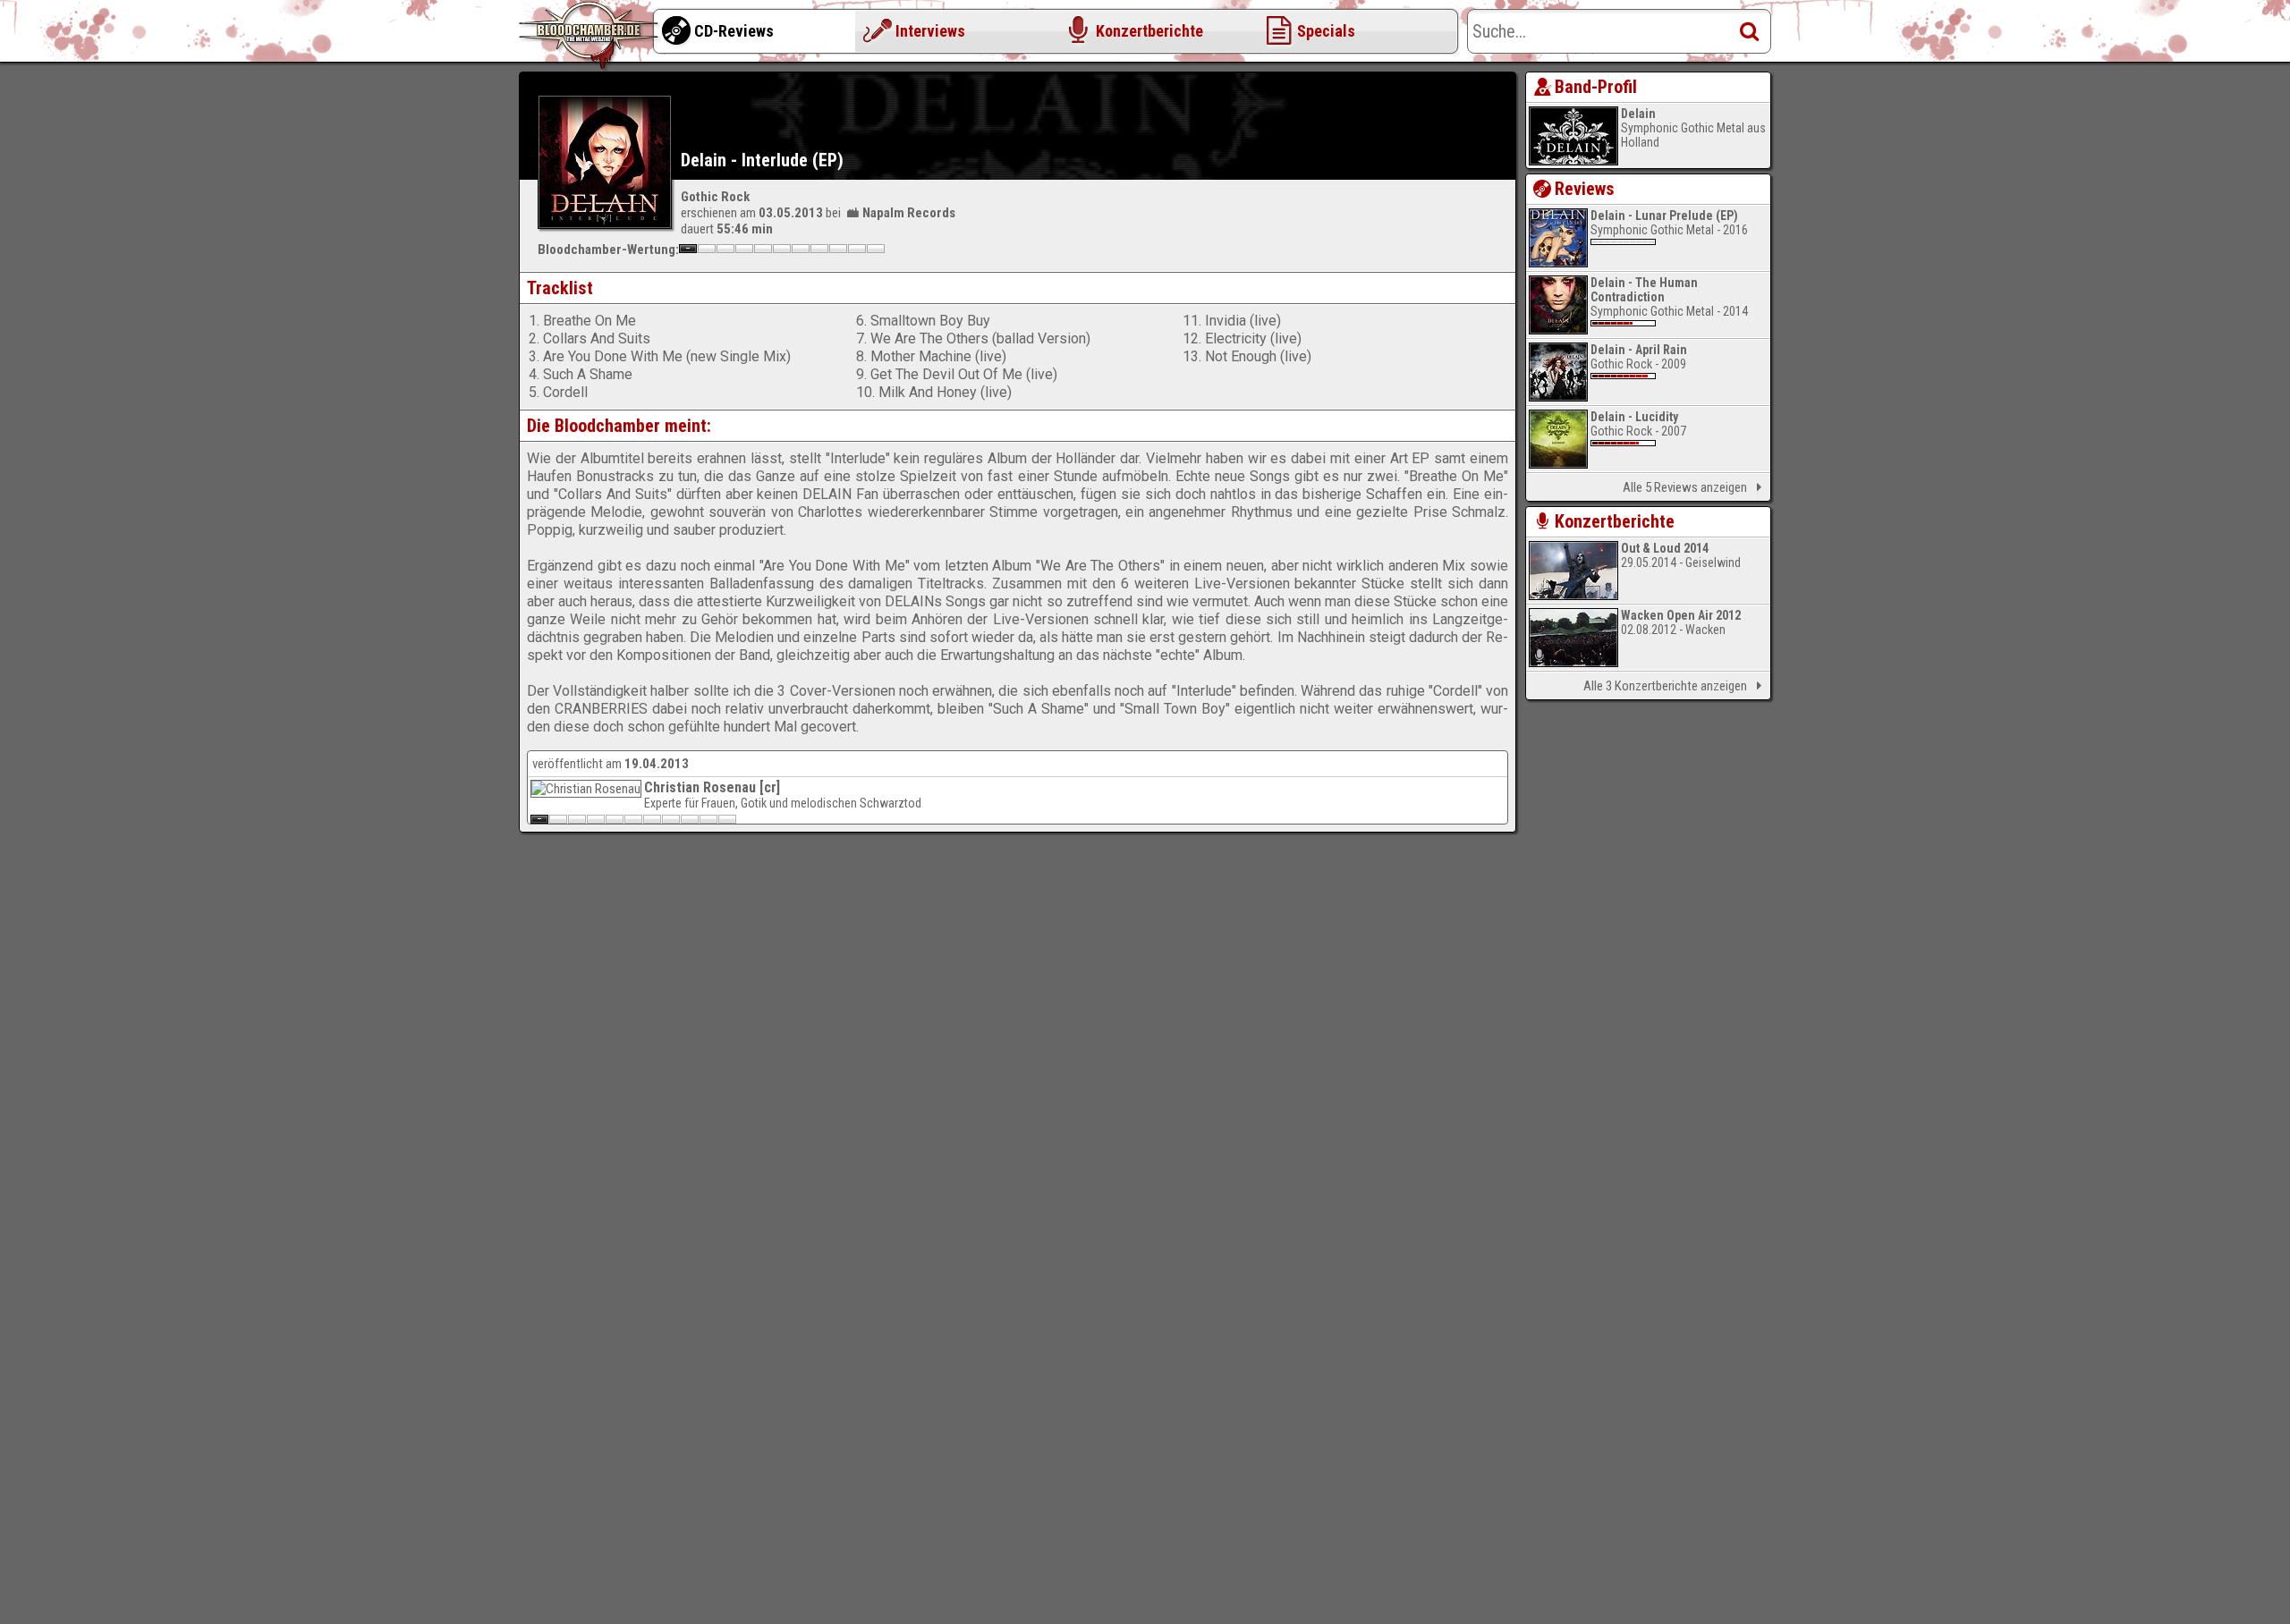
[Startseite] (590, 36)
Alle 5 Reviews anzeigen (1685, 487)
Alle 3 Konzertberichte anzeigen (1665, 686)
